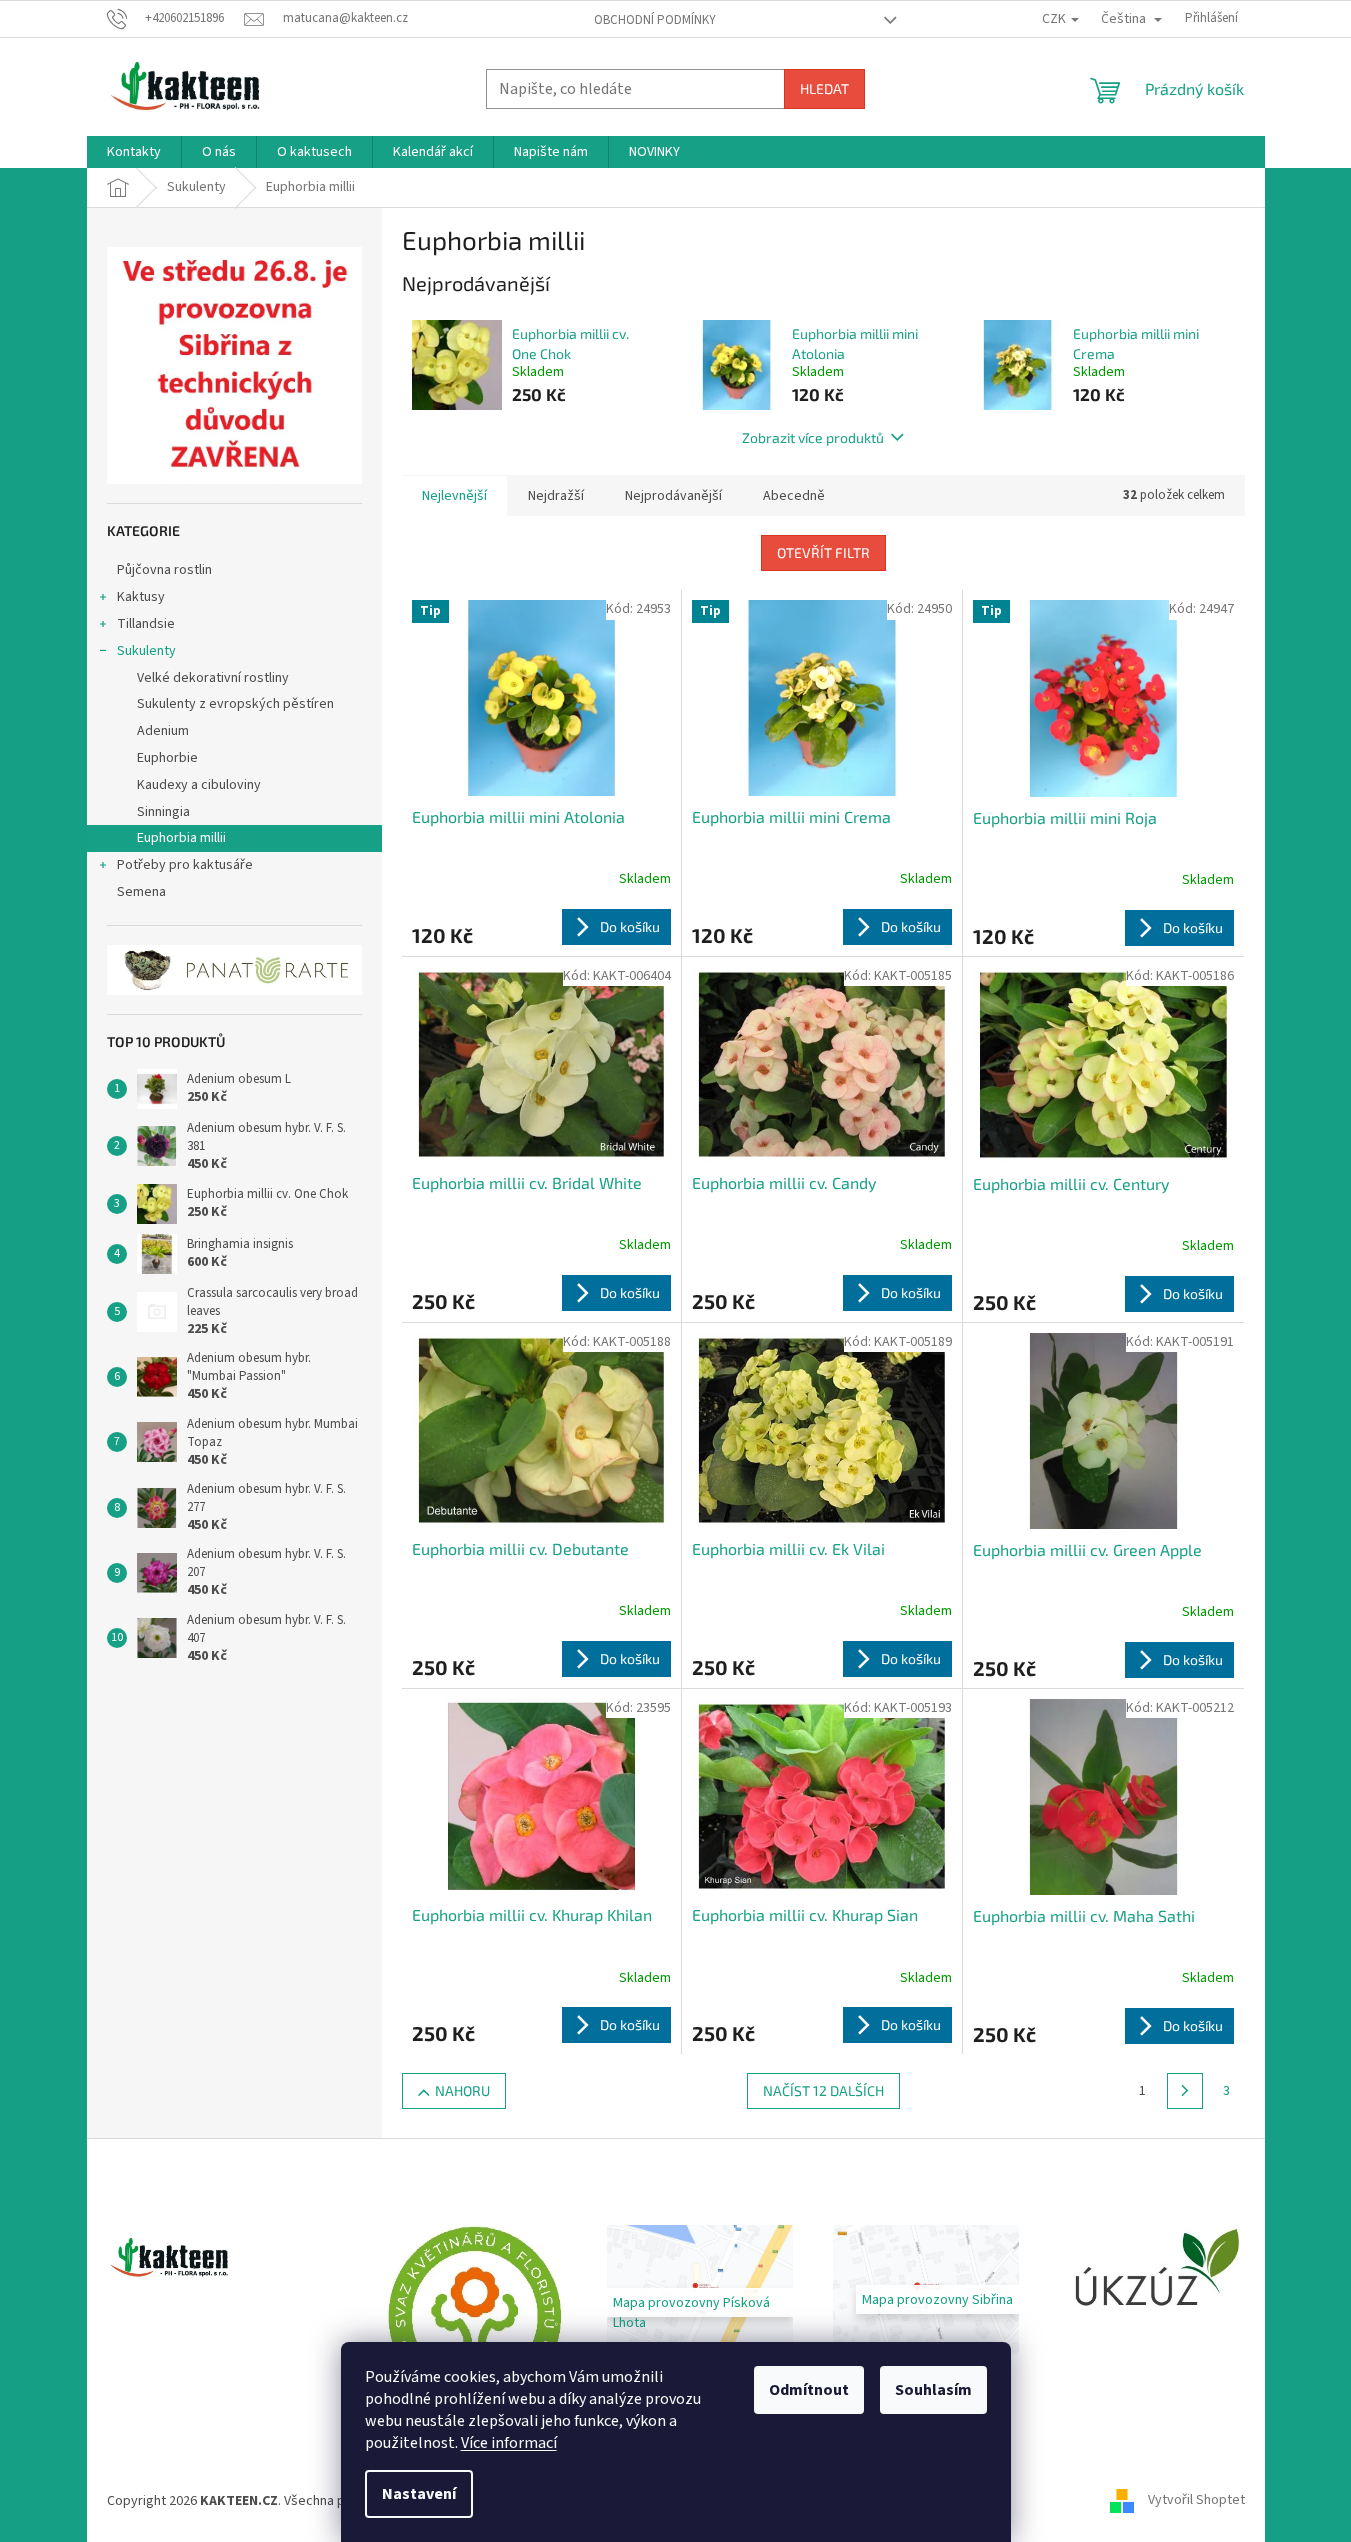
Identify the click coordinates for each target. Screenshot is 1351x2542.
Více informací (509, 2443)
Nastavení (419, 2494)
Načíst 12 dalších (823, 2090)
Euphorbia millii (181, 838)
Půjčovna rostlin (164, 570)
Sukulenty (146, 651)
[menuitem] (134, 152)
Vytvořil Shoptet (1196, 2501)
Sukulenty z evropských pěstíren (235, 704)
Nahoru (462, 2090)
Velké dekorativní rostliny (213, 678)
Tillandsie (146, 624)
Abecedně (794, 496)
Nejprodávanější (673, 496)
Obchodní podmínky (655, 20)
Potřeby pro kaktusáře (185, 865)
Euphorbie (167, 758)
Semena (141, 892)
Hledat (824, 88)
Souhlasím (933, 2390)
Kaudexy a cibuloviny (199, 785)
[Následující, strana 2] (1185, 2091)
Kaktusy (141, 597)
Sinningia (163, 812)
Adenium (163, 731)
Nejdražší (556, 496)
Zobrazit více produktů (813, 437)
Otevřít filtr (823, 552)
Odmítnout (809, 2390)
